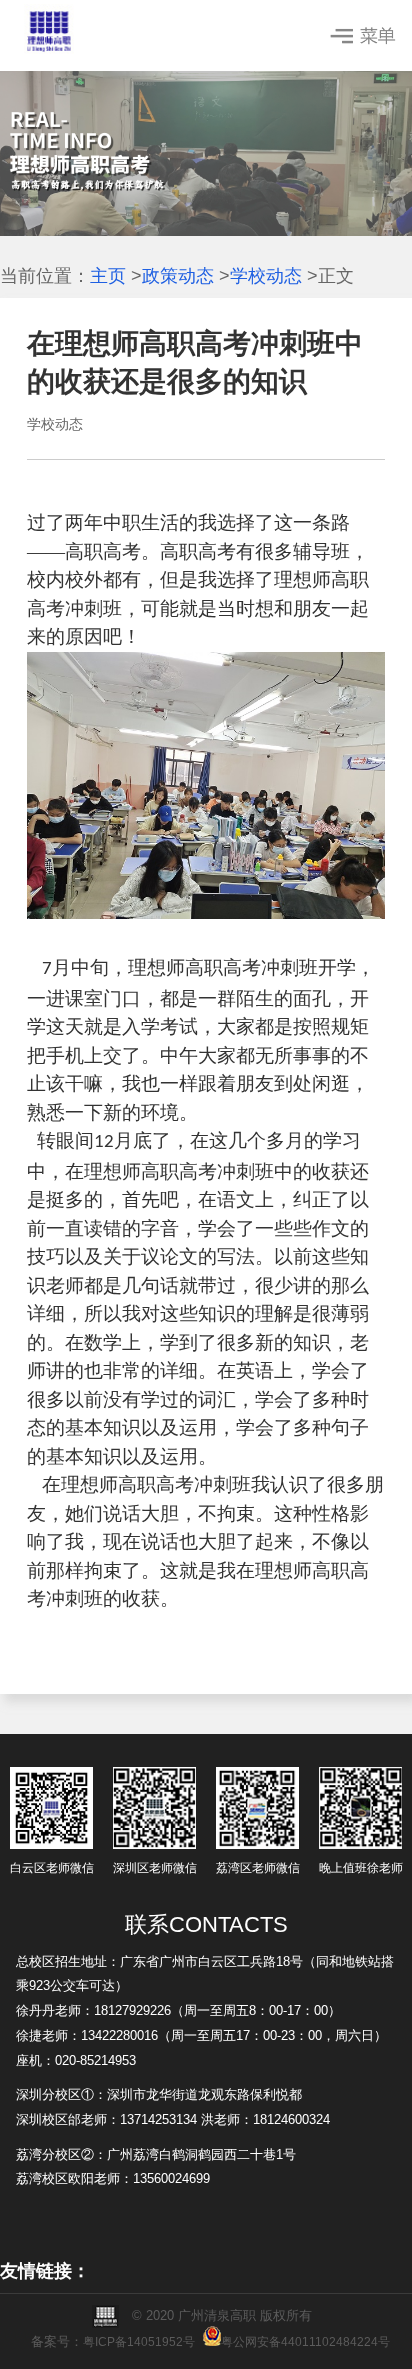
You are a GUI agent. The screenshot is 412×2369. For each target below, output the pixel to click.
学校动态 (266, 276)
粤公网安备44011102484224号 (305, 2342)
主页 (108, 276)
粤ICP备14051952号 (139, 2342)
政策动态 (178, 276)
